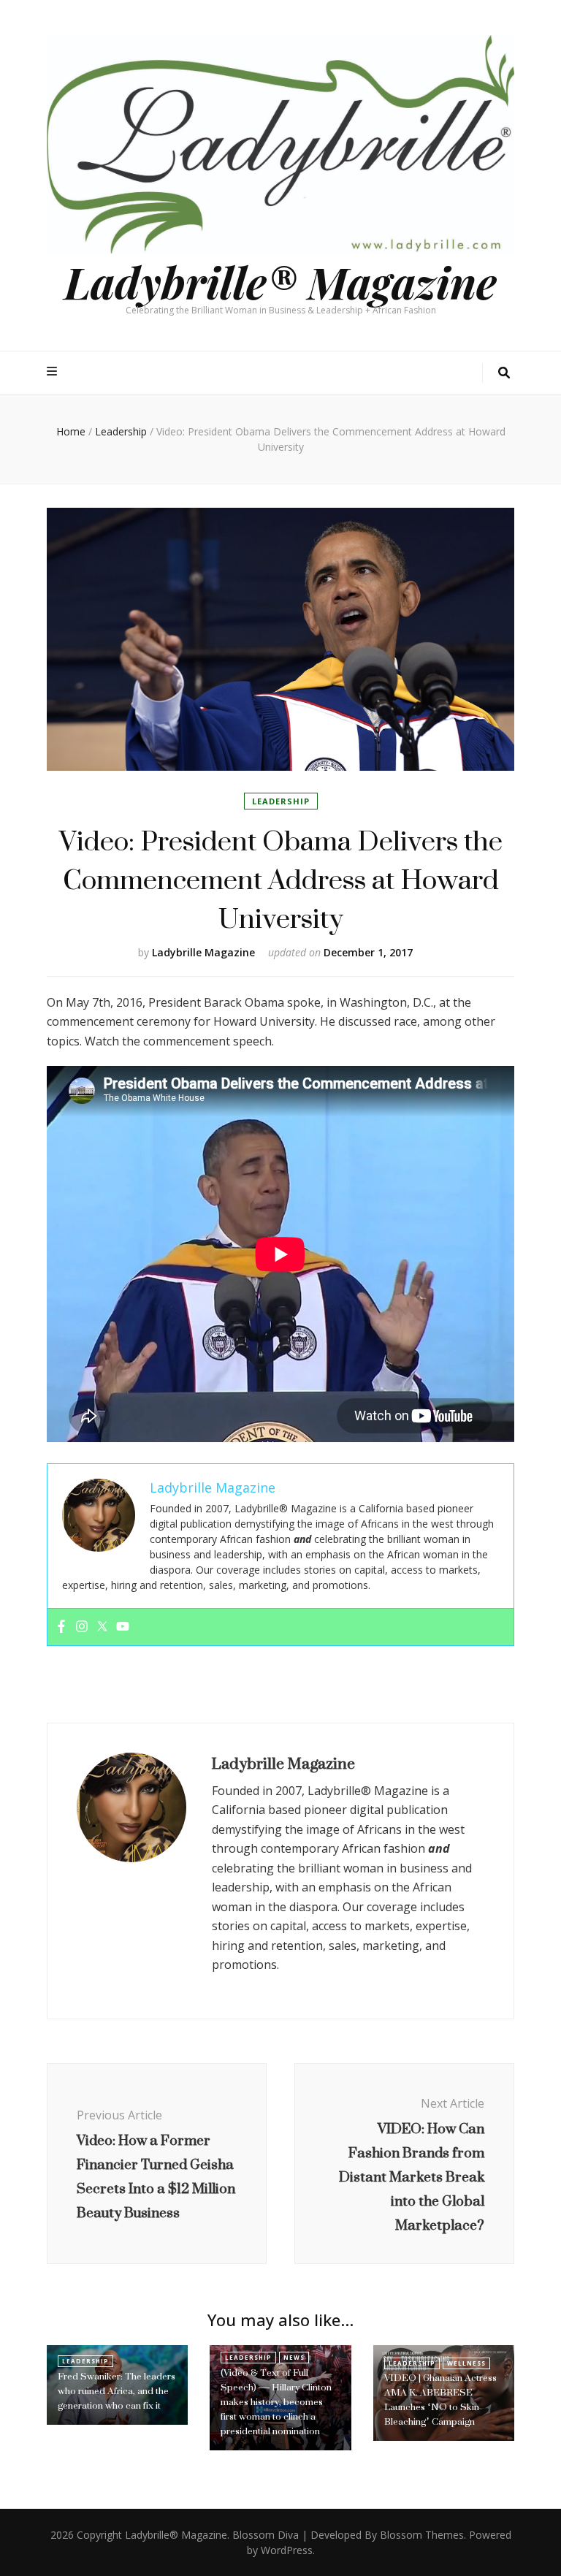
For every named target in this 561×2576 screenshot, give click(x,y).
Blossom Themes (422, 2535)
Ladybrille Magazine (203, 952)
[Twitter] (102, 1627)
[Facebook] (61, 1627)
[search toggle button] (504, 373)
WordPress (287, 2550)
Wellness (466, 2363)
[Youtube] (123, 1627)
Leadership (281, 801)
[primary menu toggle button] (54, 371)
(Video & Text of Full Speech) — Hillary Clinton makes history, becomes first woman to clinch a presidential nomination (276, 2402)
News (294, 2357)
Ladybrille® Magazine (280, 281)
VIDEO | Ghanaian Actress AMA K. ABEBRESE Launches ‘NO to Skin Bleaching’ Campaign (440, 2400)
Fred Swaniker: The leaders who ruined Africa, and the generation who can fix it (117, 2391)
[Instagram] (82, 1627)
